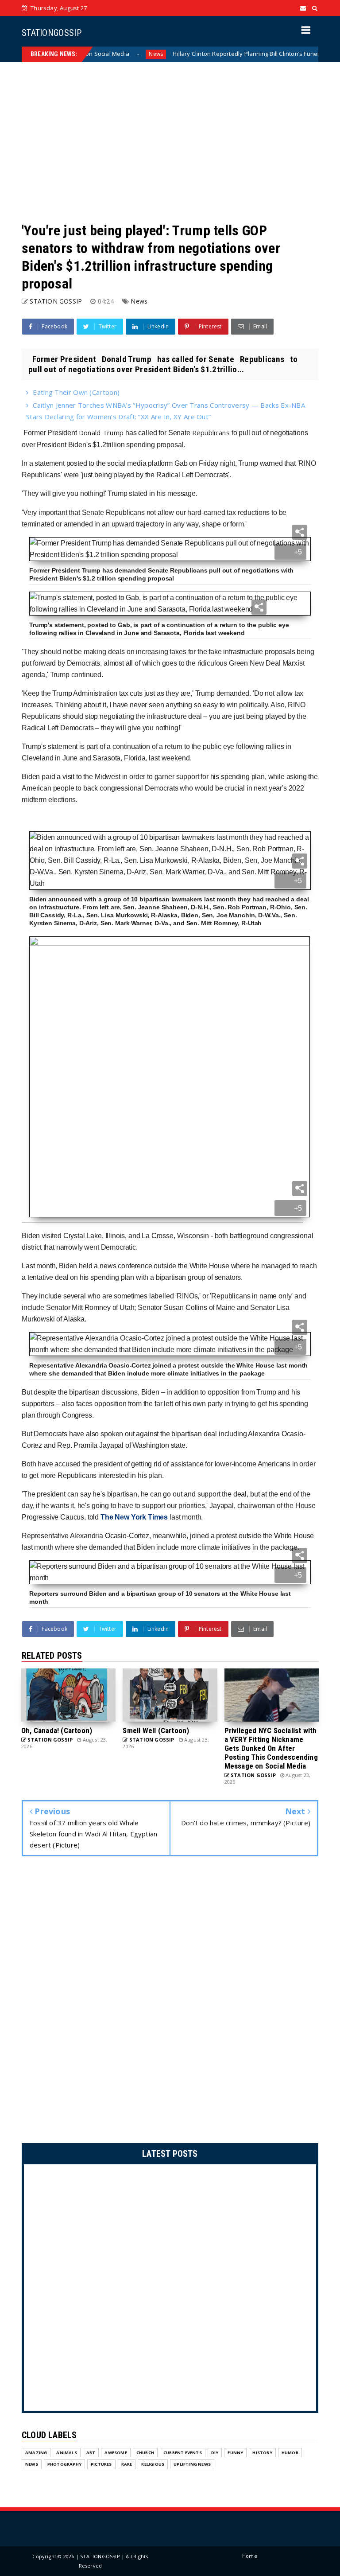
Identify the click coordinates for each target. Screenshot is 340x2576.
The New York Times (134, 1517)
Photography (64, 2464)
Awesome (116, 2453)
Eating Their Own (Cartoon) (76, 392)
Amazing (36, 2453)
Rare (127, 2464)
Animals (66, 2453)
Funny (235, 2453)
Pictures (101, 2464)
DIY (215, 2453)
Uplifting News (192, 2464)
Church (145, 2453)
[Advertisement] (170, 142)
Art (91, 2453)
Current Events (183, 2453)
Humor (290, 2453)
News (117, 54)
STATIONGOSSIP (52, 33)
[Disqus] (170, 2002)
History (262, 2453)
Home (250, 2556)
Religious (153, 2464)
